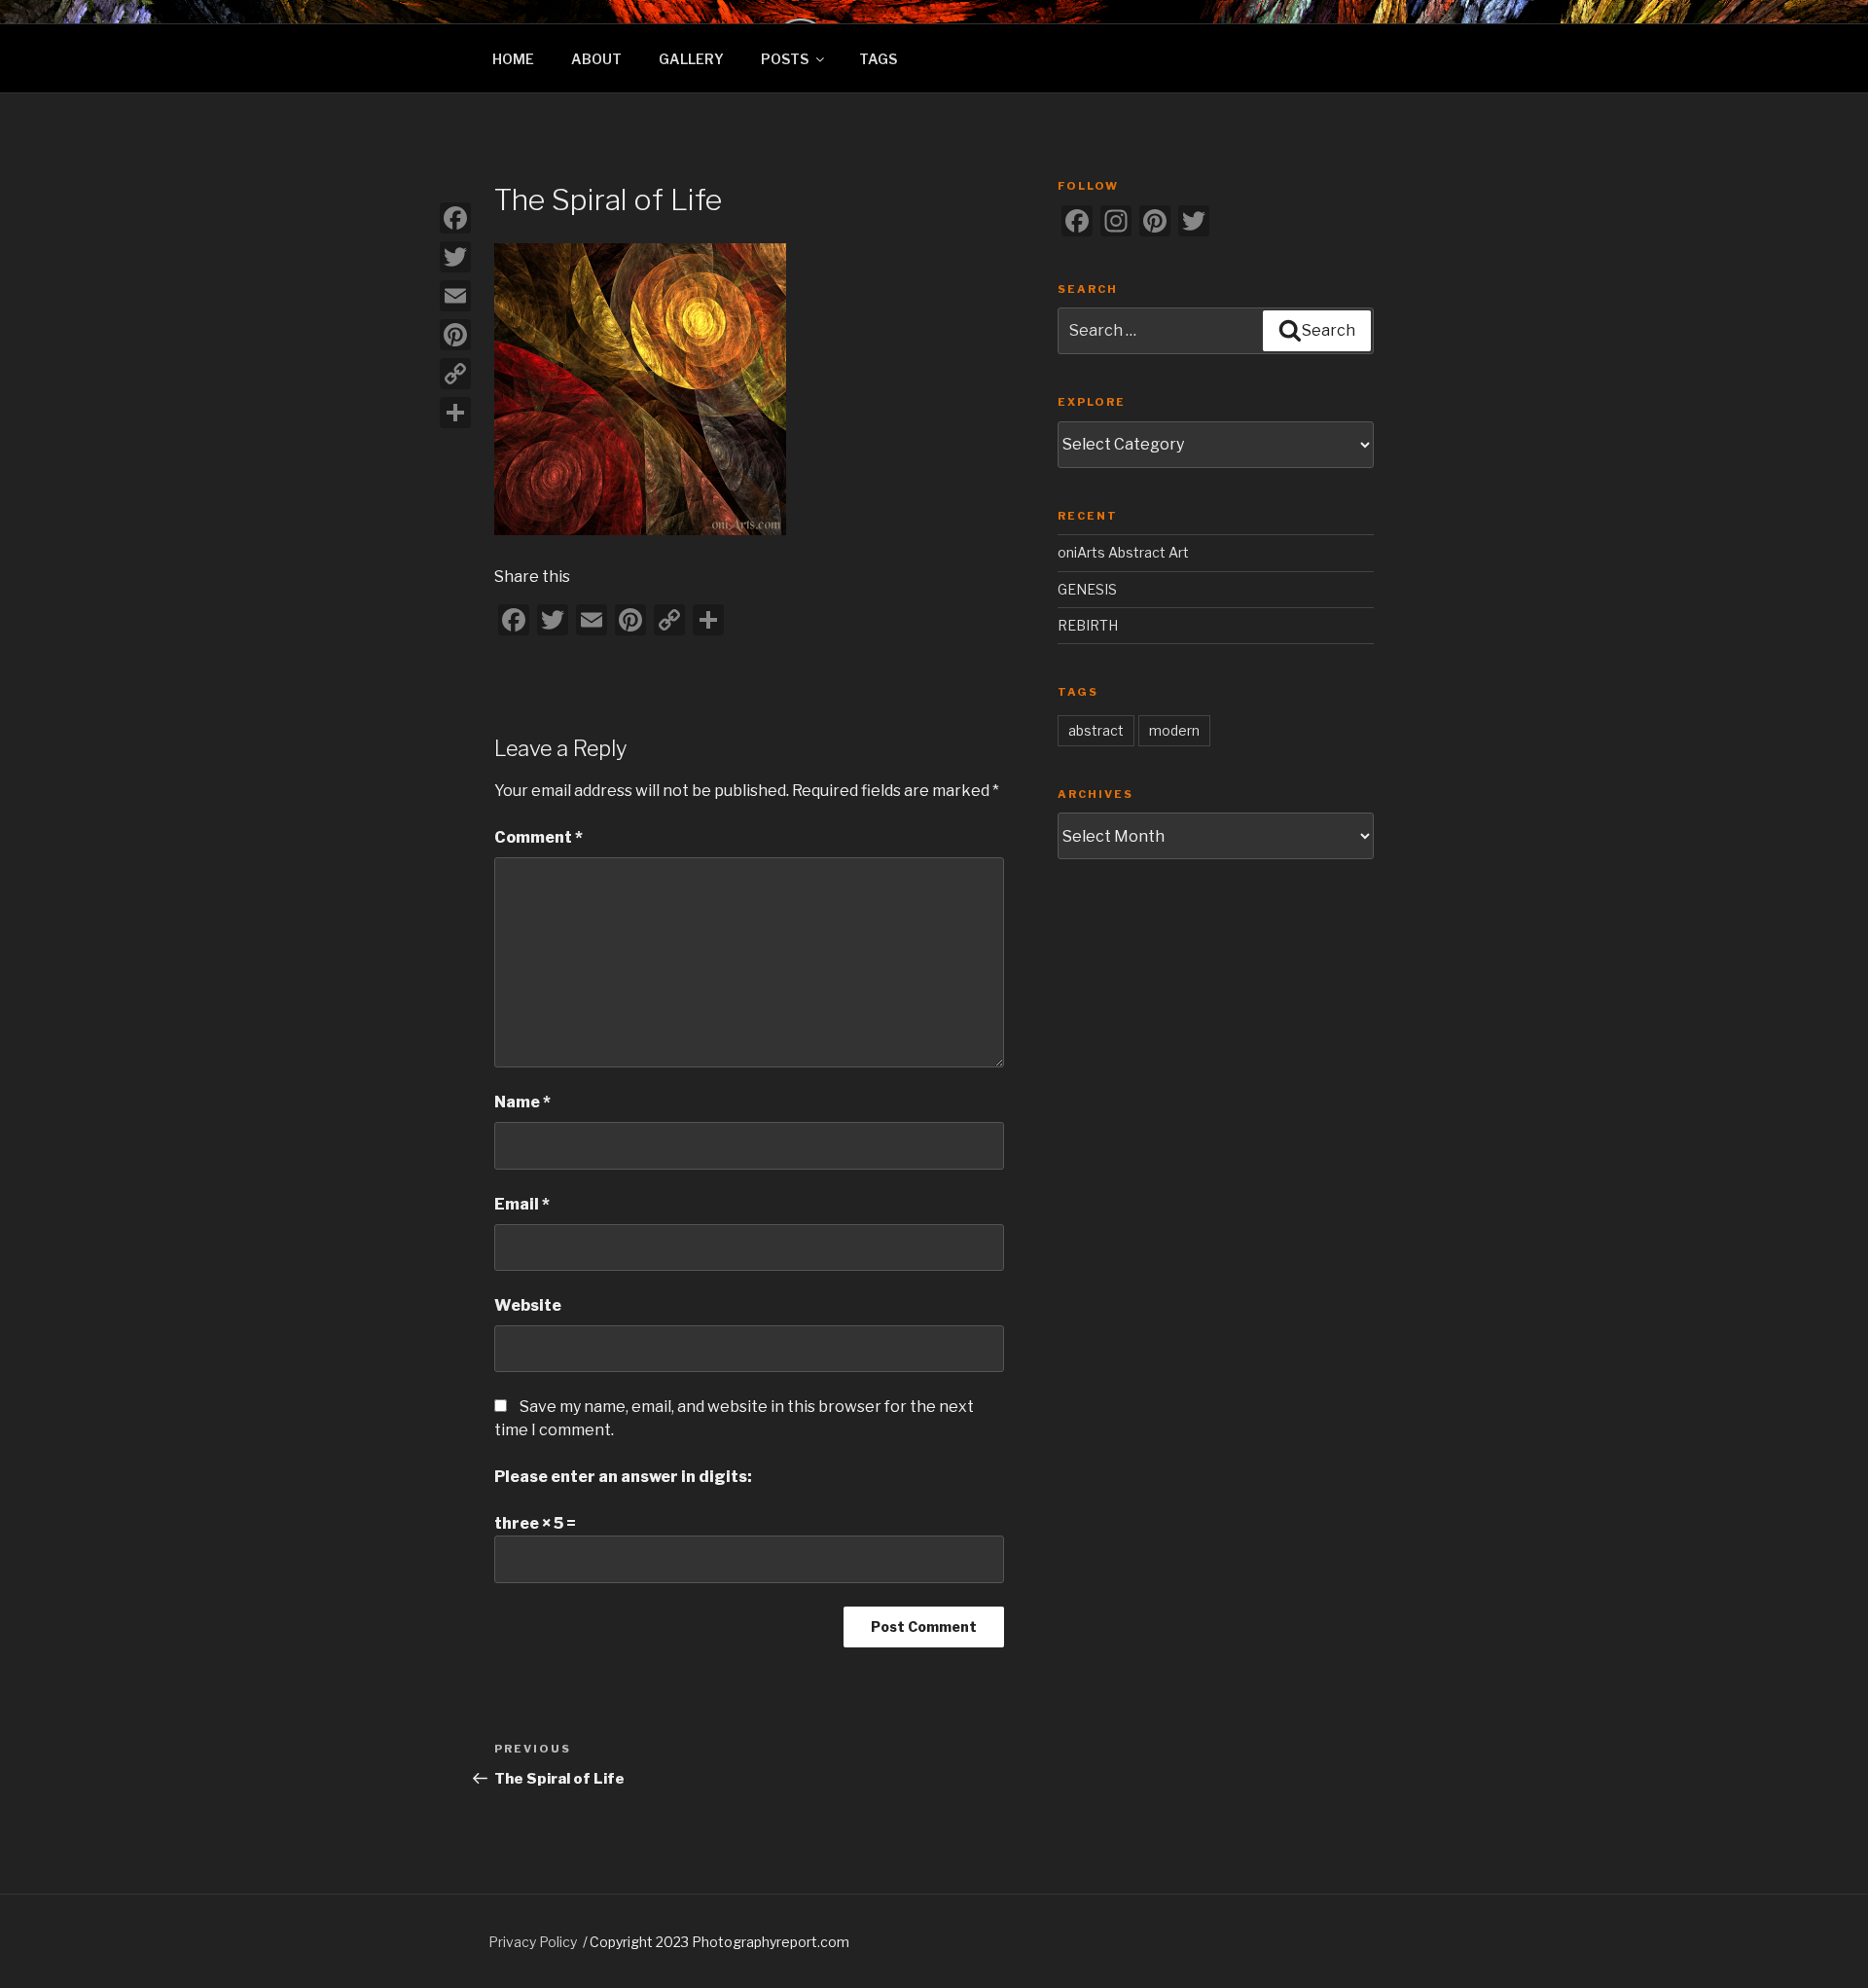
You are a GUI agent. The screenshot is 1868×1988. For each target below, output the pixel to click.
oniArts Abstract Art (1123, 552)
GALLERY (691, 59)
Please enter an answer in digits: (623, 1477)
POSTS (785, 59)
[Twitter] (455, 257)
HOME (513, 59)
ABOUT (596, 59)
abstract (1096, 730)
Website (528, 1305)
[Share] (455, 413)
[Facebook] (455, 218)
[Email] (455, 296)
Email (522, 1204)
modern (1174, 730)
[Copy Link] (455, 374)
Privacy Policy (533, 1942)
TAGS (878, 59)
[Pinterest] (455, 335)
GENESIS (1087, 589)
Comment (539, 837)
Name (522, 1102)
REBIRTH (1088, 625)
